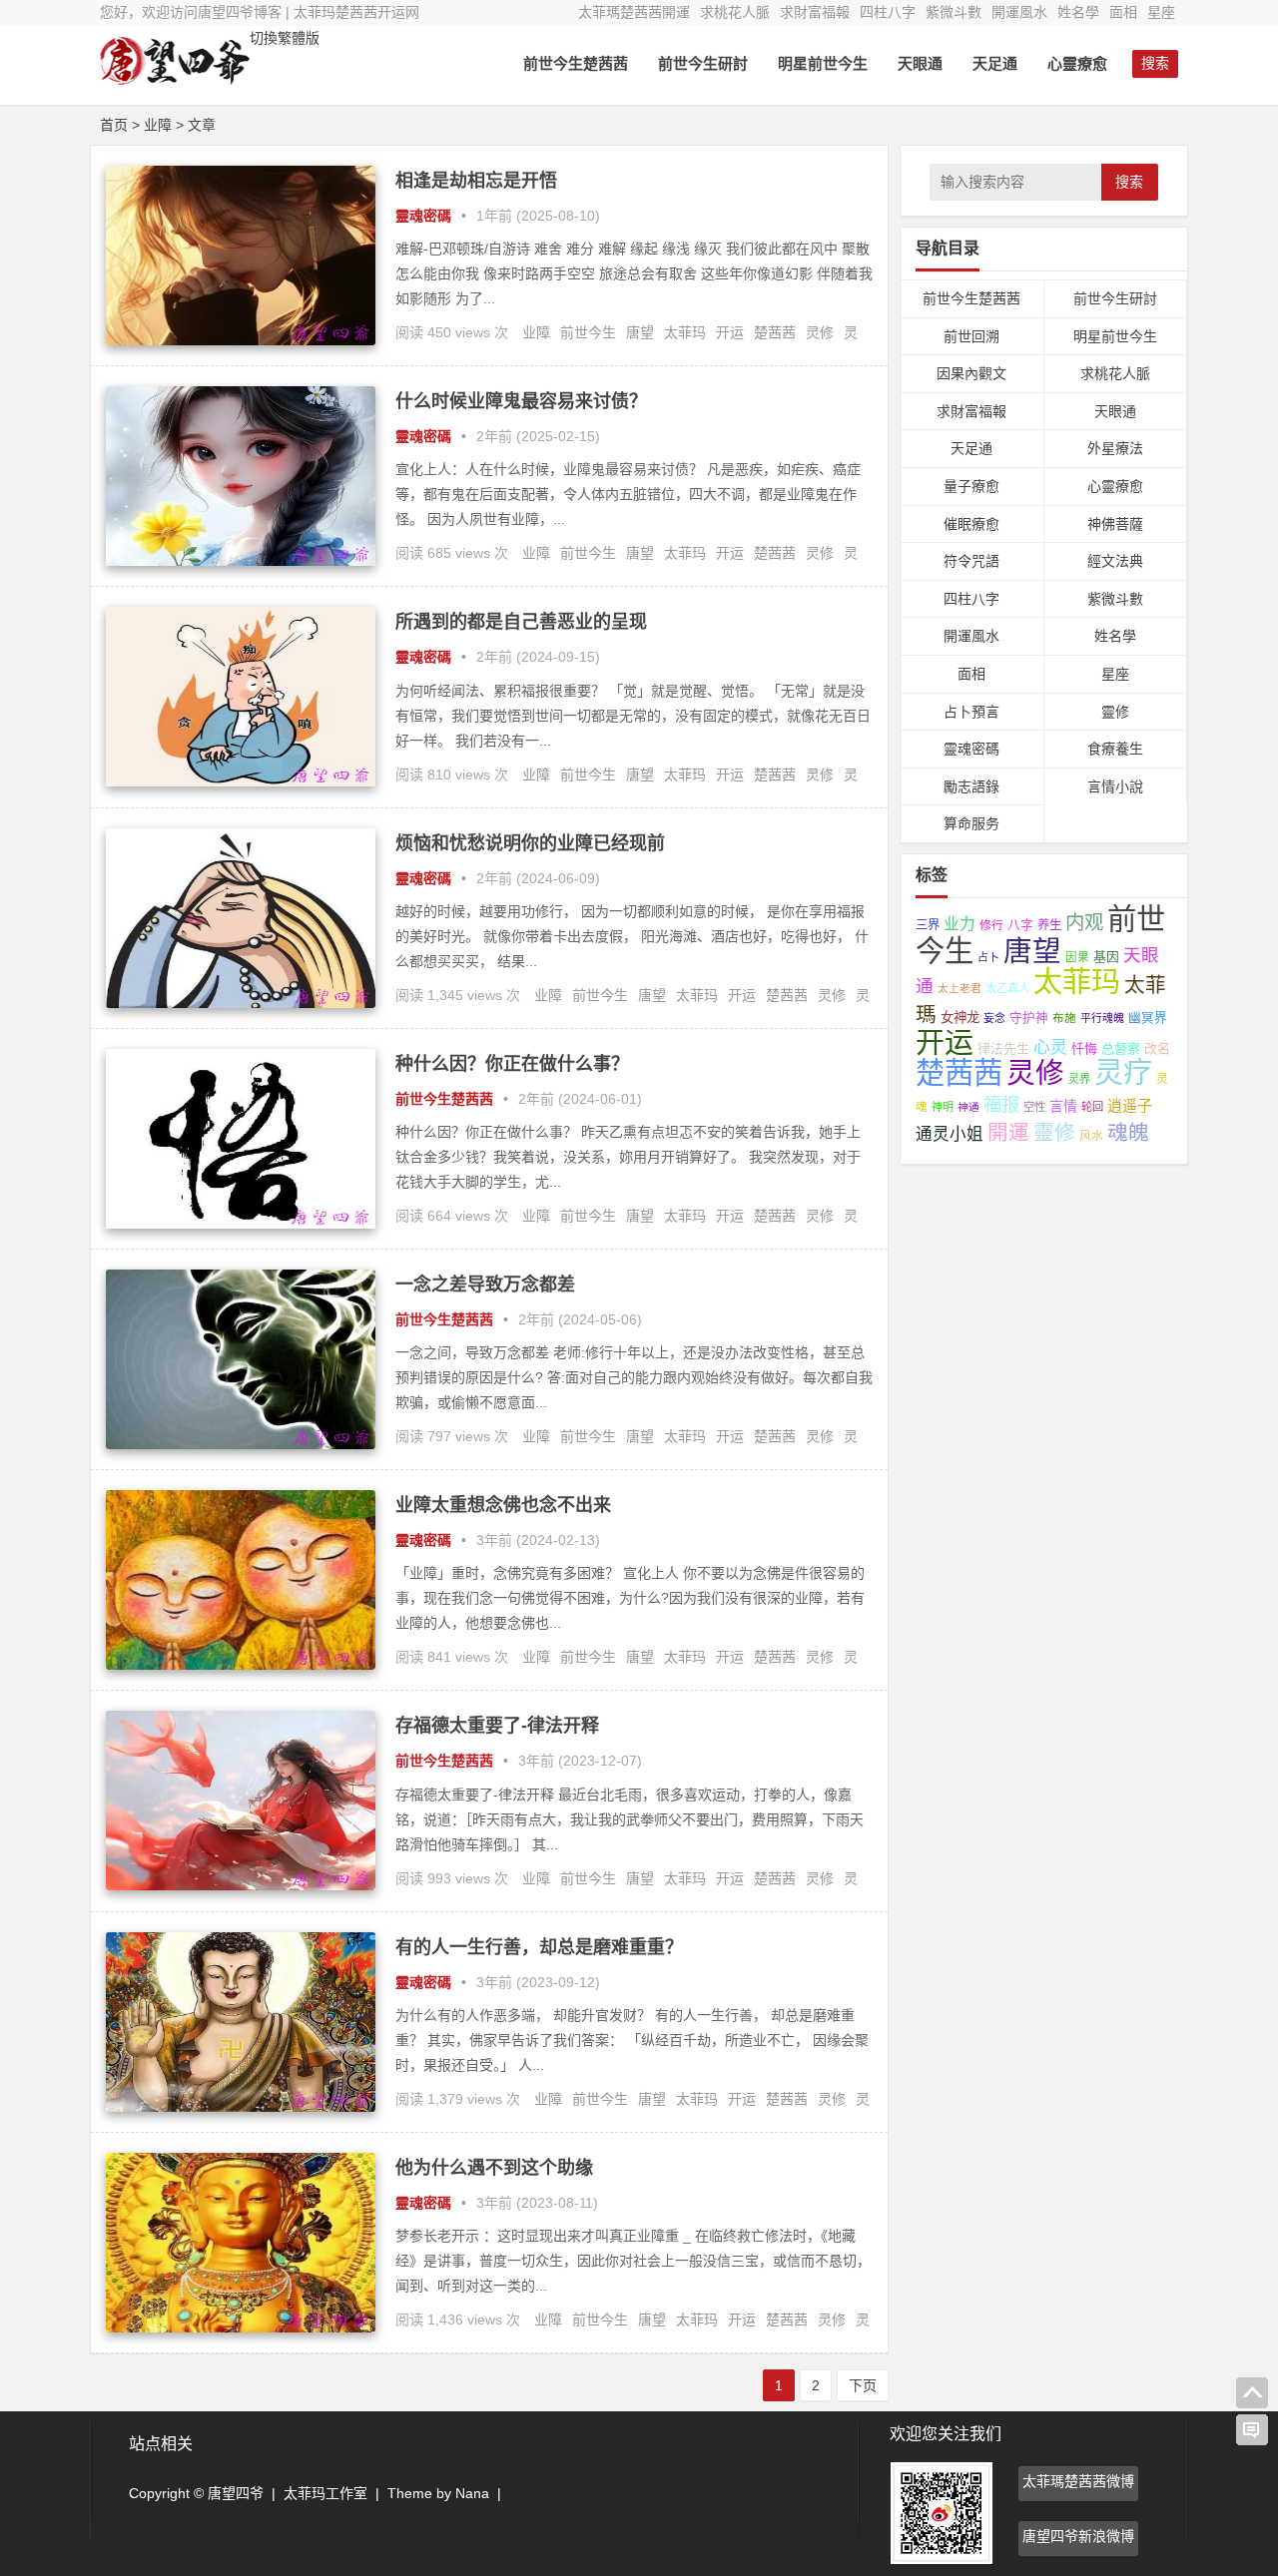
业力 (959, 924)
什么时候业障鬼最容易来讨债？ (521, 401)
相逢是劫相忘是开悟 (476, 181)
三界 (928, 925)
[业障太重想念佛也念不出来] (241, 1665)
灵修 (820, 332)
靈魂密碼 (423, 216)
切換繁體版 (285, 38)
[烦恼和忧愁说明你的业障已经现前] (241, 1003)
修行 (991, 925)
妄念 (994, 1018)
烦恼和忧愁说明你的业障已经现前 (530, 843)
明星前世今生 (823, 63)
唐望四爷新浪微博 (1078, 2536)
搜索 (1129, 182)
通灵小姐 (950, 1134)
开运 (730, 332)
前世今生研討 (703, 63)
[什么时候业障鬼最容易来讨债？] (241, 561)
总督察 (1121, 1048)
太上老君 (959, 988)
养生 (1049, 925)
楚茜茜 (775, 332)
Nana (472, 2493)
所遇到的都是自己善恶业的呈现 (521, 622)
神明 (943, 1107)
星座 (1161, 12)
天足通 (995, 63)
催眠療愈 (971, 524)
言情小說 (1115, 786)
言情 (1063, 1106)
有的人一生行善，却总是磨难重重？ (539, 1947)
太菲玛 (685, 332)
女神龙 (960, 1018)
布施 (1064, 1018)
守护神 (1029, 1018)
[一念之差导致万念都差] (241, 1444)
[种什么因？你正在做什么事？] (241, 1224)
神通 (968, 1107)
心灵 (1050, 1047)
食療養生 (1115, 749)
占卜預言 (971, 712)
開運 (1008, 1132)
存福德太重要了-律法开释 (497, 1726)
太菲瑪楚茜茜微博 (1078, 2481)
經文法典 (1115, 561)
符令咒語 (971, 561)
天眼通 (920, 63)
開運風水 (1019, 12)
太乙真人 (1007, 988)
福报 (1001, 1104)
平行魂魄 (1102, 1018)
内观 (1084, 922)
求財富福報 (815, 12)
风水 (1091, 1135)
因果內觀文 (971, 373)
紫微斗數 (954, 12)
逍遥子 (1130, 1105)
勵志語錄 (971, 786)
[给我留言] (1252, 2430)
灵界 (1079, 1079)
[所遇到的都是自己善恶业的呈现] (241, 781)
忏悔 (1084, 1048)
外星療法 (1115, 448)
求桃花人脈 (735, 12)
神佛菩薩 (1115, 524)
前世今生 (588, 332)
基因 (1106, 957)
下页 (863, 2385)
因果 (1077, 957)
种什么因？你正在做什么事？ (512, 1064)
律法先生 (1003, 1048)
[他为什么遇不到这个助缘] (241, 2327)
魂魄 (1128, 1132)
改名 (1157, 1048)
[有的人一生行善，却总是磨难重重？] (241, 2107)
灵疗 (1123, 1073)
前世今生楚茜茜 (576, 63)
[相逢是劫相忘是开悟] (241, 340)
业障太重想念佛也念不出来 (503, 1505)
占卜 (988, 957)
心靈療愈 (1077, 63)
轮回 (1092, 1107)
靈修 (1115, 712)
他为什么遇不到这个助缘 (494, 2168)
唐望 (640, 332)
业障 (536, 332)
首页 (114, 125)
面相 (1123, 12)
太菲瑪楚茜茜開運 (634, 12)
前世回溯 (971, 336)
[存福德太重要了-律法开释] (241, 1885)
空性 (1034, 1107)
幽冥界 (1148, 1018)
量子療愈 (971, 486)
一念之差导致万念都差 (485, 1285)
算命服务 (971, 823)
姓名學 (1078, 12)
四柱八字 (888, 12)
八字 (1020, 925)
